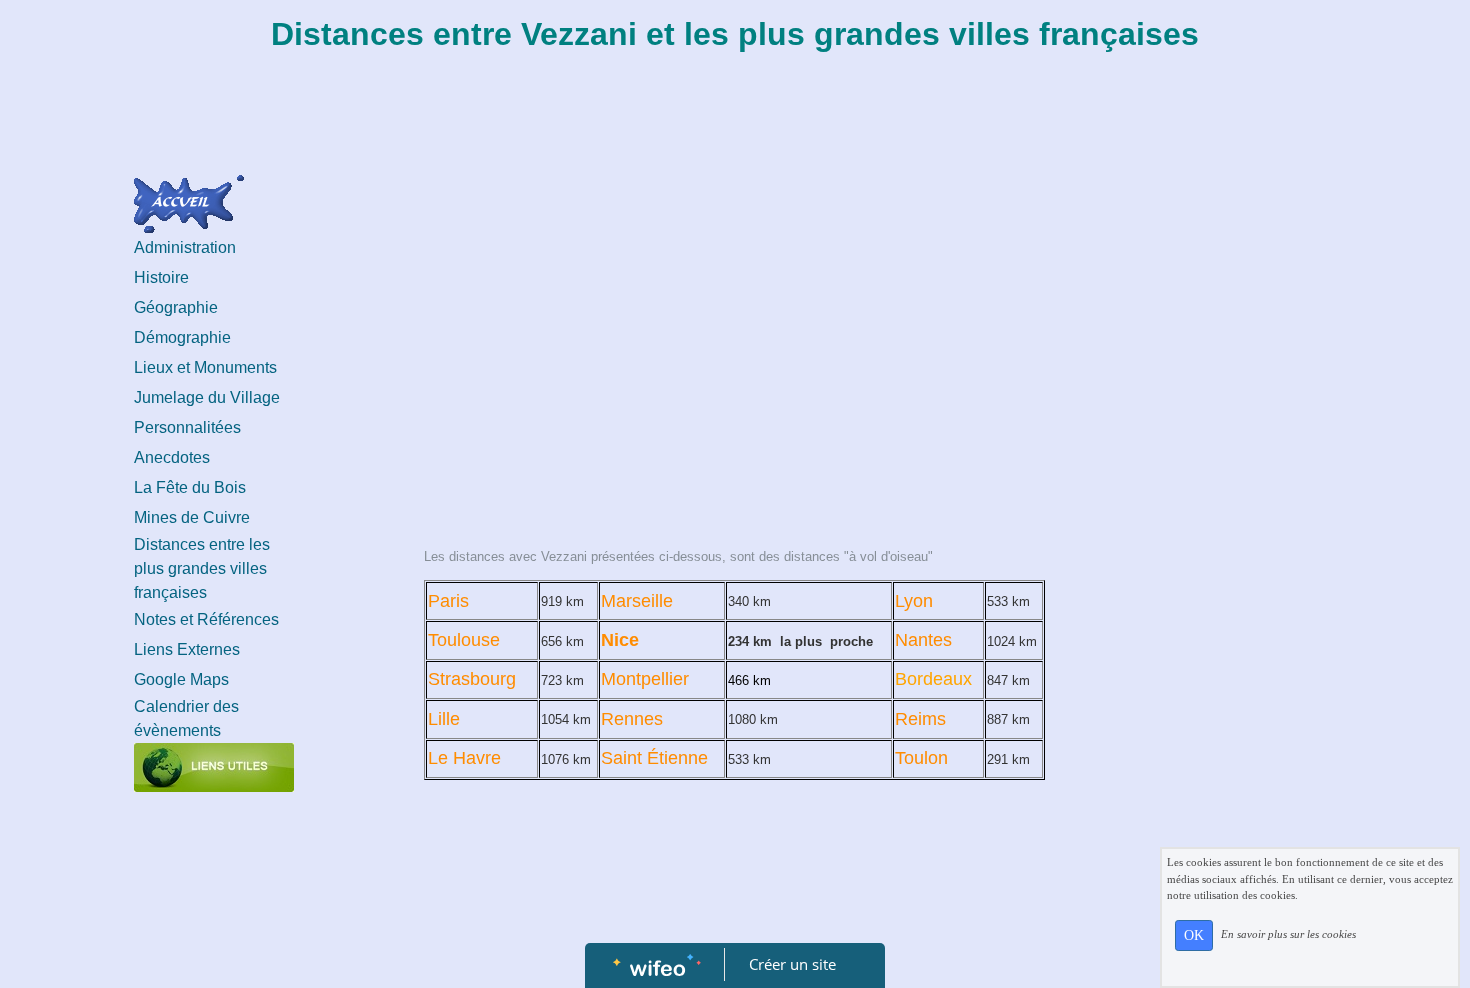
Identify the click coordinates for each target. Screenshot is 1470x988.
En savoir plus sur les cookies (1288, 934)
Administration (185, 247)
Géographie (176, 307)
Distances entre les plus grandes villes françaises (202, 568)
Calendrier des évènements (186, 718)
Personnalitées (187, 427)
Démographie (182, 337)
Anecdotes (172, 457)
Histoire (161, 277)
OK (1194, 935)
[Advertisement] (734, 334)
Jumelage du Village (207, 397)
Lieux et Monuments (205, 367)
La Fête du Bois (190, 487)
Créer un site (792, 964)
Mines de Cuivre (192, 517)
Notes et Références (206, 619)
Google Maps (181, 679)
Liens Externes (187, 649)
